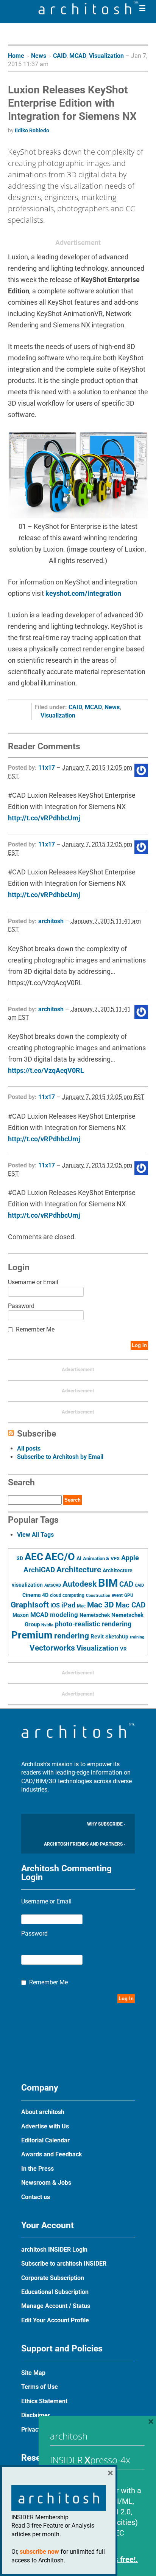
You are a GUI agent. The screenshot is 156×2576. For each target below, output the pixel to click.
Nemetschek (95, 1615)
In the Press (37, 2169)
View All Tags (35, 1535)
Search (73, 1500)
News (39, 56)
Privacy (31, 2430)
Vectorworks (52, 1648)
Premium (32, 1635)
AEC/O (60, 1557)
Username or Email (33, 1282)
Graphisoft (30, 1605)
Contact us (36, 2197)
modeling (64, 1615)
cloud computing (67, 1595)
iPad (68, 1605)
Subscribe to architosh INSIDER (64, 2264)
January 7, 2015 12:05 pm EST (103, 1097)
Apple (130, 1558)
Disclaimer (36, 2415)
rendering (72, 1636)
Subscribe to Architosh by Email (60, 1457)
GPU (129, 1595)
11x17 (47, 768)
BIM (108, 1583)
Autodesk (80, 1584)
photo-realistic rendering (93, 1624)
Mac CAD (130, 1605)
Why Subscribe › (106, 1824)
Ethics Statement (44, 2401)
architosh (51, 921)
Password (21, 1306)
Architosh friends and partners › (85, 1844)
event (117, 1595)
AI (79, 1558)
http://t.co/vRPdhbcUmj (44, 818)
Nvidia (47, 1625)
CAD (126, 1584)
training (137, 1637)
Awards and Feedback (52, 2154)
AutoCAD (53, 1585)
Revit (97, 1637)
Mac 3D (101, 1605)
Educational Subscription (55, 2292)
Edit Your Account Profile (55, 2320)
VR (123, 1649)
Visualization (106, 56)
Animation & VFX (101, 1558)
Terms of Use (40, 2387)
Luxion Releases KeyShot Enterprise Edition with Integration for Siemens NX (72, 103)
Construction (98, 1596)
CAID (60, 56)
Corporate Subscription (53, 2278)
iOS (55, 1605)
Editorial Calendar (45, 2140)
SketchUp (117, 1637)
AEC (34, 1557)
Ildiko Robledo (32, 130)
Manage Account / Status (56, 2306)
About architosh (43, 2112)
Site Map (33, 2373)
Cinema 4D (35, 1595)
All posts (29, 1448)
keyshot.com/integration (83, 593)
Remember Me (35, 1329)
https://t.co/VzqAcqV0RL (46, 1070)
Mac (81, 1606)
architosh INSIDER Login (54, 2250)
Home (16, 56)
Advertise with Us (45, 2126)
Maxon (21, 1615)
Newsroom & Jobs (46, 2183)
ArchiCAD (39, 1570)
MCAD (78, 56)
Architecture (79, 1569)
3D (20, 1558)
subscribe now (39, 2552)
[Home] (89, 12)
